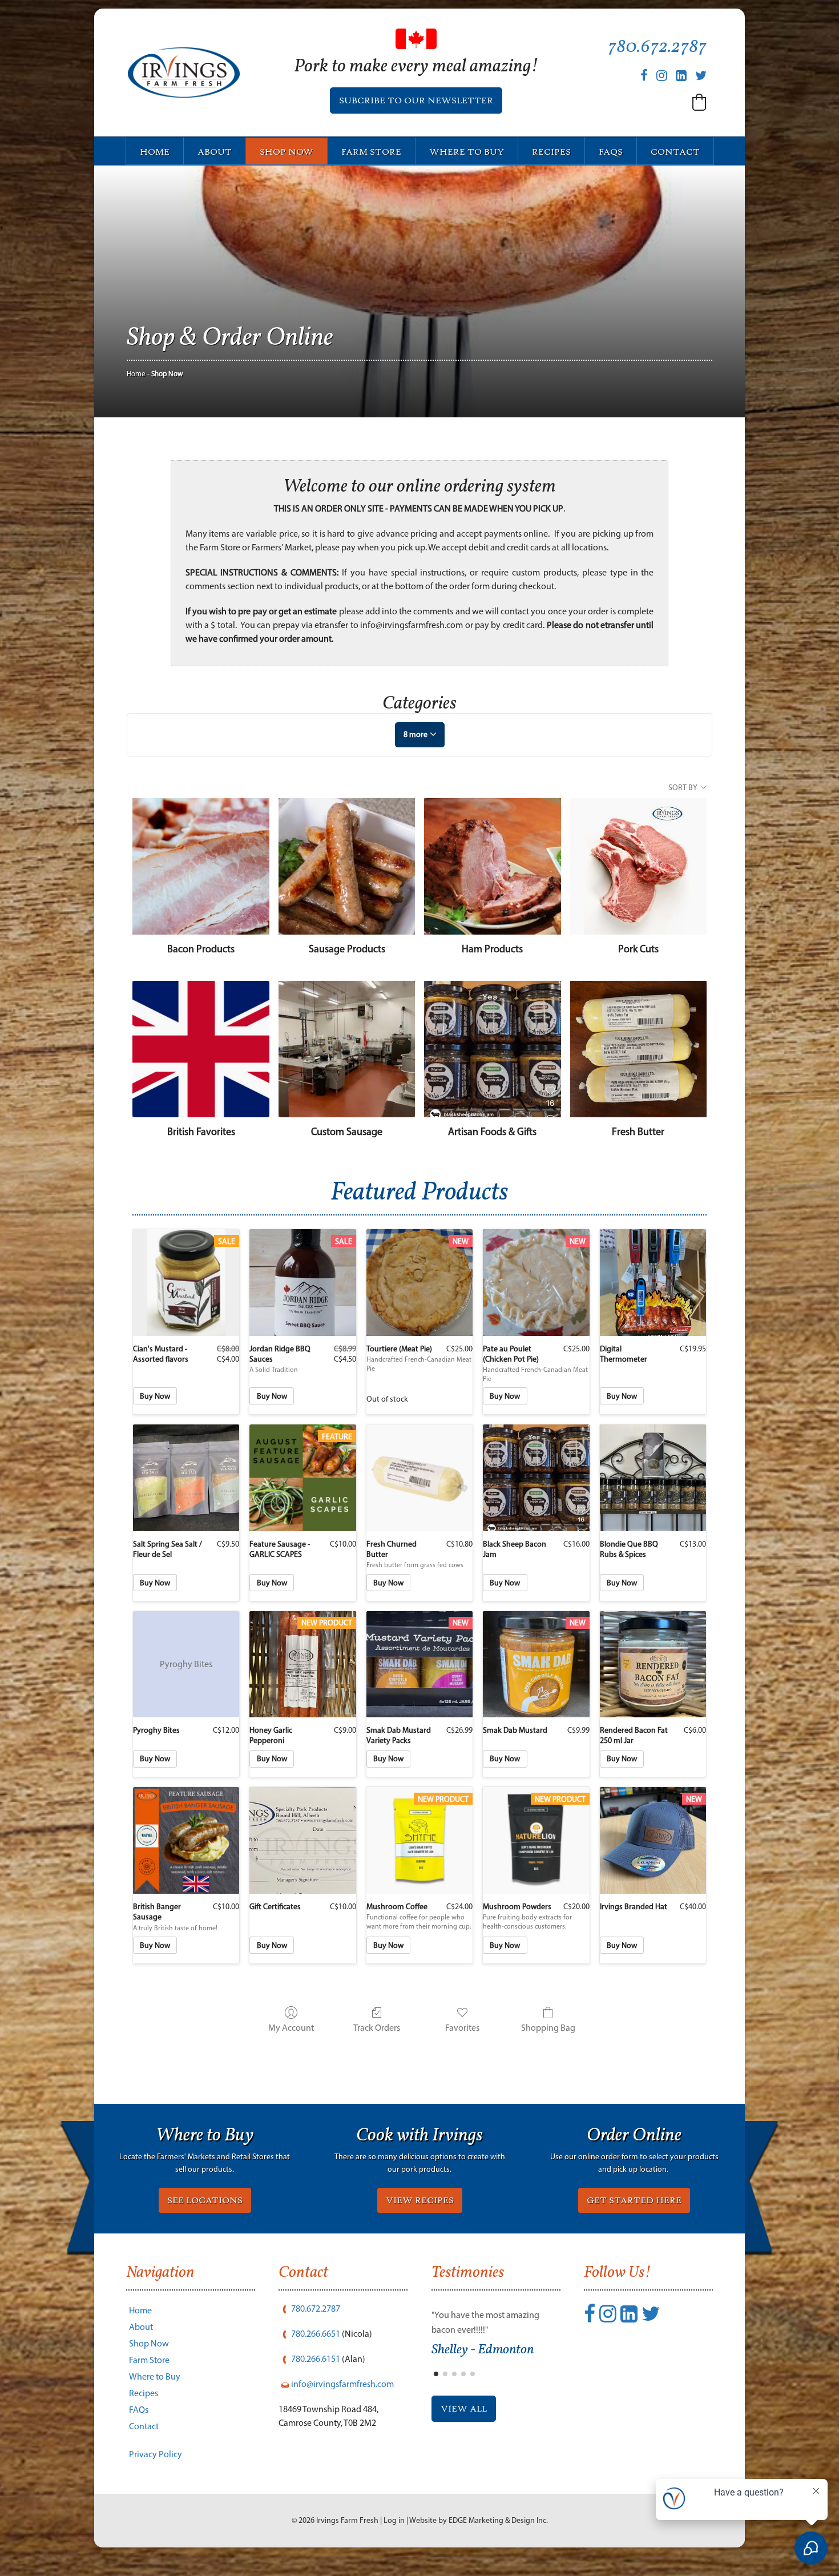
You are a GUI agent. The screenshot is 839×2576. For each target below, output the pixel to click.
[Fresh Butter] (638, 1049)
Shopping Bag (548, 2028)
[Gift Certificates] (302, 1840)
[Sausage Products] (347, 866)
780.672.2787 (657, 47)
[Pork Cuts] (638, 866)
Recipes (551, 152)
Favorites (462, 2028)
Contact (675, 152)
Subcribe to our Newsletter (416, 100)
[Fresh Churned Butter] (419, 1478)
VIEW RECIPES (420, 2200)
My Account (291, 2028)
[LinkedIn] (681, 76)
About (215, 152)
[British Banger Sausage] (186, 1840)
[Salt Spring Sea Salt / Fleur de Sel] (186, 1478)
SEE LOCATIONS (205, 2200)
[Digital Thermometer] (653, 1282)
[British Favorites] (201, 1049)
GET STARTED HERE (634, 2200)
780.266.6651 (316, 2334)
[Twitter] (701, 76)
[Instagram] (662, 76)
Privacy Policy (156, 2454)
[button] (699, 102)
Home (155, 152)
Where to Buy (467, 152)
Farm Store (371, 152)
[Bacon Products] (201, 866)
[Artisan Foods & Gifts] (492, 1049)
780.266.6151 (316, 2359)
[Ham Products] (492, 866)
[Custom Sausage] (347, 1049)
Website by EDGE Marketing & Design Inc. (479, 2520)
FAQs (611, 152)
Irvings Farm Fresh (347, 2520)
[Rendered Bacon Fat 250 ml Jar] (653, 1664)
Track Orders (377, 2028)
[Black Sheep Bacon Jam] (536, 1478)
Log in (394, 2520)
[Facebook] (644, 76)
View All (464, 2409)
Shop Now (287, 152)
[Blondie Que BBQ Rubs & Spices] (653, 1478)
